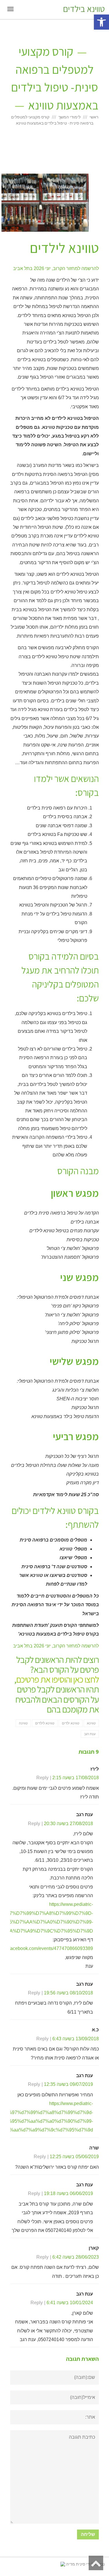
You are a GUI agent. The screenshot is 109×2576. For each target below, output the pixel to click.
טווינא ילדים (71, 1723)
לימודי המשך (69, 117)
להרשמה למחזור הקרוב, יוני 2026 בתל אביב (56, 268)
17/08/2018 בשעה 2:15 (76, 1778)
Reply (42, 1778)
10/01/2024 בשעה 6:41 (70, 2303)
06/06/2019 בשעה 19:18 (68, 2193)
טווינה (23, 1723)
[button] (101, 22)
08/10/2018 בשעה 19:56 (68, 1993)
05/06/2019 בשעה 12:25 (74, 2157)
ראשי (94, 117)
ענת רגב (90, 1734)
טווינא (91, 1723)
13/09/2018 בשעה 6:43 (76, 2039)
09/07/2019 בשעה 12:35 (68, 2084)
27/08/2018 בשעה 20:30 (68, 1824)
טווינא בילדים (84, 9)
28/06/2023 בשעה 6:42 (76, 2257)
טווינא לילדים (45, 1723)
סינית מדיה (75, 2564)
